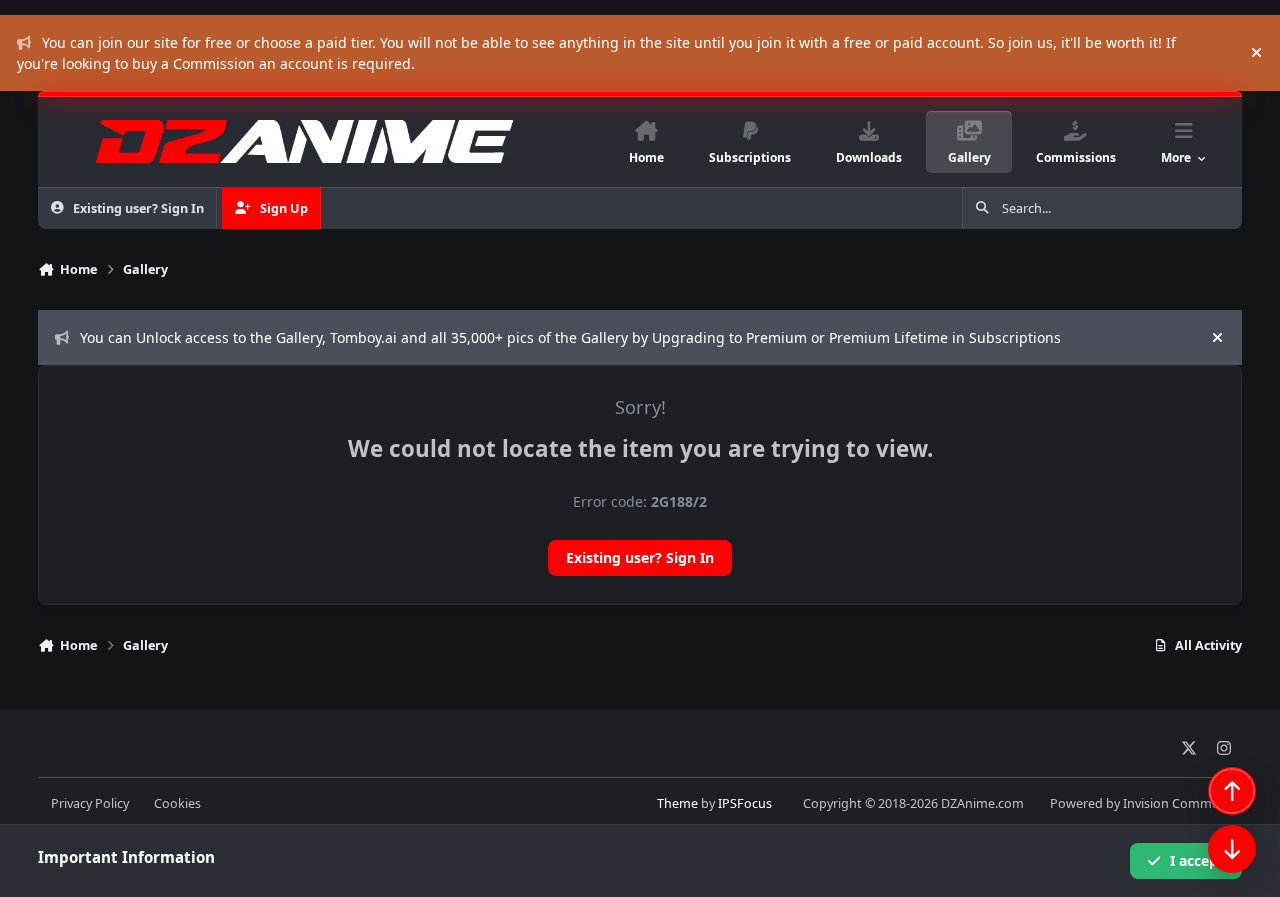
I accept (1197, 860)
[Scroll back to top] (1232, 791)
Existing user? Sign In (640, 557)
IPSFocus (745, 803)
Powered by (1146, 803)
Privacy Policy (90, 803)
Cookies (177, 803)
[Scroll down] (1232, 849)
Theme (677, 803)
